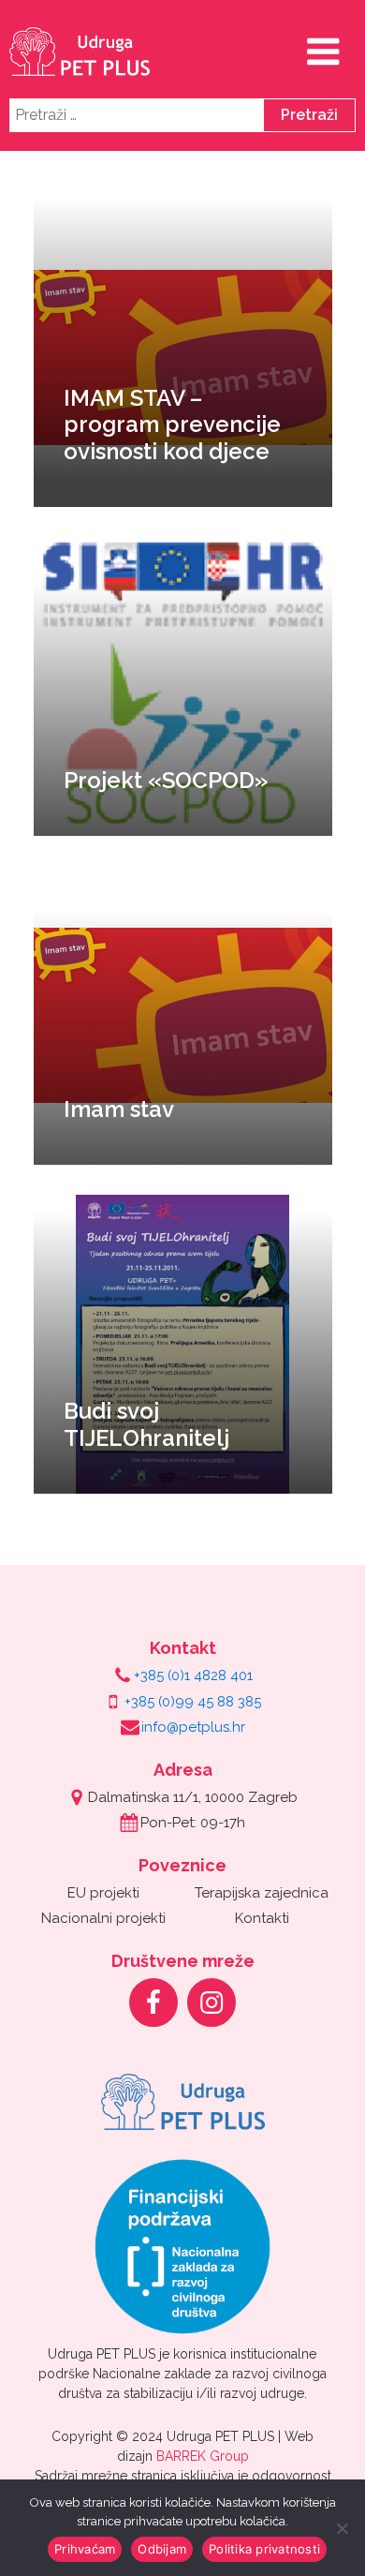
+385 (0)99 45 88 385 (193, 1702)
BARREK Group (203, 2456)
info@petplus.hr (193, 1727)
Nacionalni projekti (103, 1918)
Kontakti (262, 1918)
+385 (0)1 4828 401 (193, 1675)
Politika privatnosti (264, 2549)
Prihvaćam (85, 2549)
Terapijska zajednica (262, 1893)
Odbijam (162, 2549)
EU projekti (103, 1893)
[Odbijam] (342, 2528)
